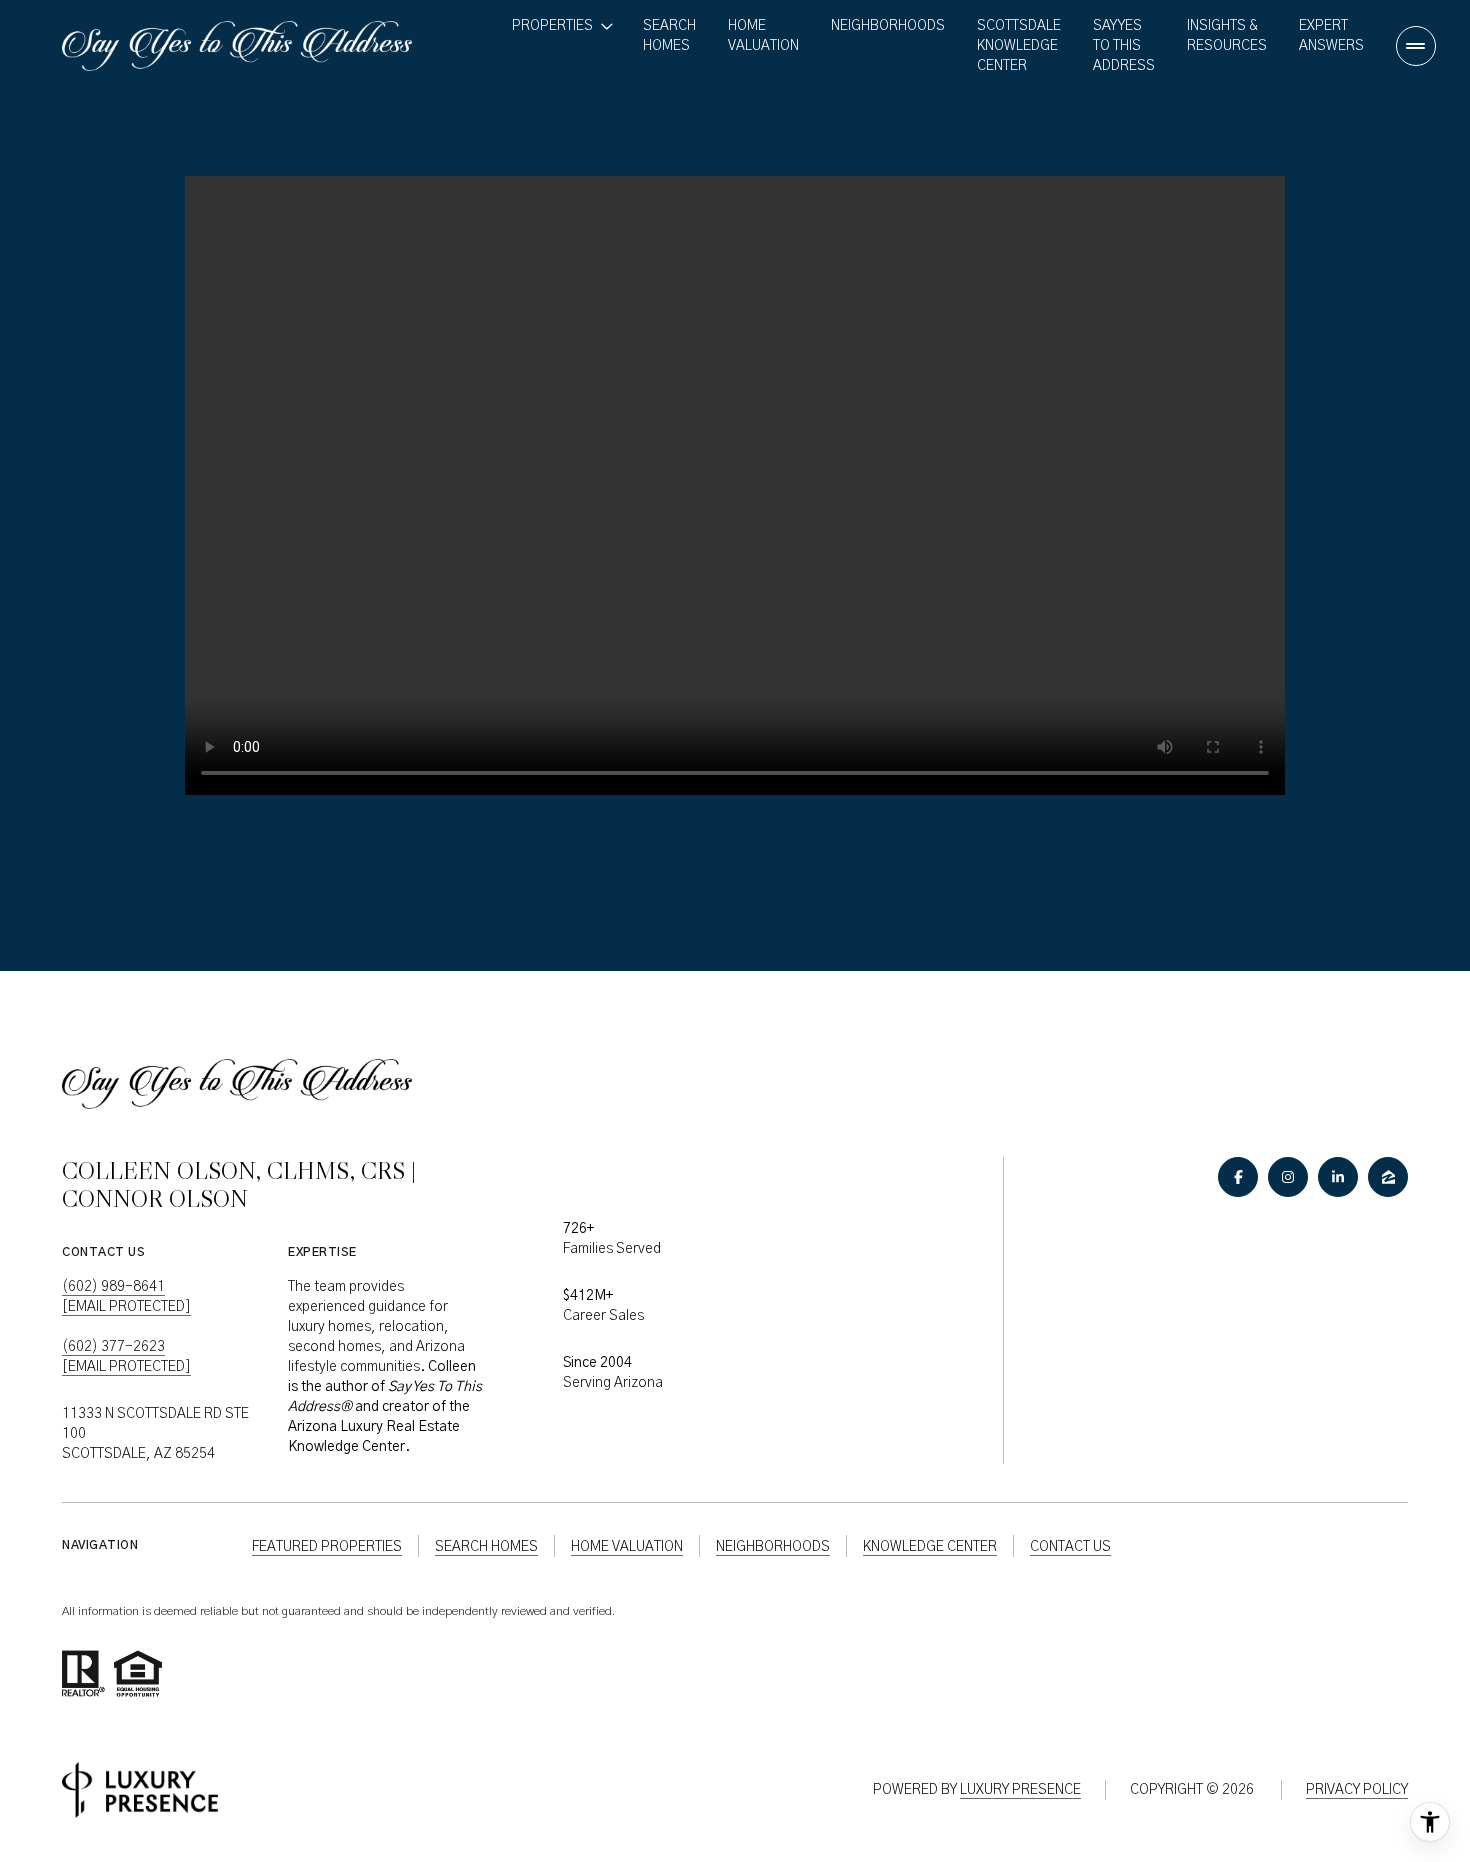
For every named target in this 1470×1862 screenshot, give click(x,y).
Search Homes (669, 36)
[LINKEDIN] (1338, 1177)
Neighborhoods (888, 26)
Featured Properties (327, 1547)
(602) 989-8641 (113, 1287)
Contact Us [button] (1070, 1547)
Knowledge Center (930, 1547)
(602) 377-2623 (113, 1347)
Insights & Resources (1227, 36)
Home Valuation (763, 36)
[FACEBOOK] (1238, 1177)
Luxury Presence (1020, 1790)
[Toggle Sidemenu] (1416, 46)
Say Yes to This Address (1124, 46)
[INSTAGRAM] (1288, 1177)
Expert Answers (1331, 36)
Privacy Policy (1357, 1790)
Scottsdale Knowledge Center (1019, 46)
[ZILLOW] (1388, 1177)
